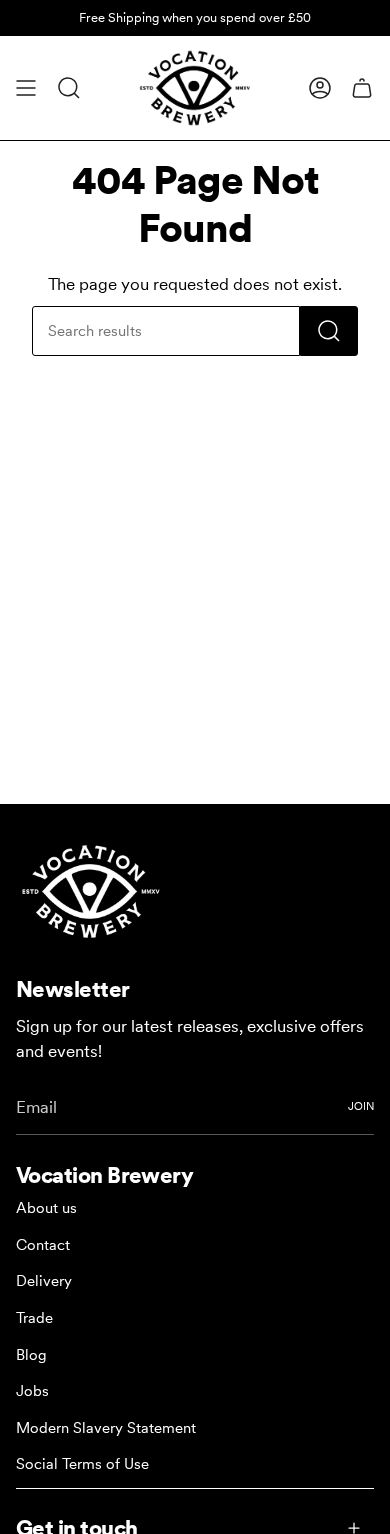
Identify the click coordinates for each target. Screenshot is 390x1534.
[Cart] (362, 88)
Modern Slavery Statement (106, 1428)
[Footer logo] (91, 891)
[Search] (329, 331)
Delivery (44, 1281)
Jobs (32, 1391)
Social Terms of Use (82, 1464)
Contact (43, 1245)
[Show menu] (26, 88)
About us (46, 1208)
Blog (31, 1355)
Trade (34, 1318)
